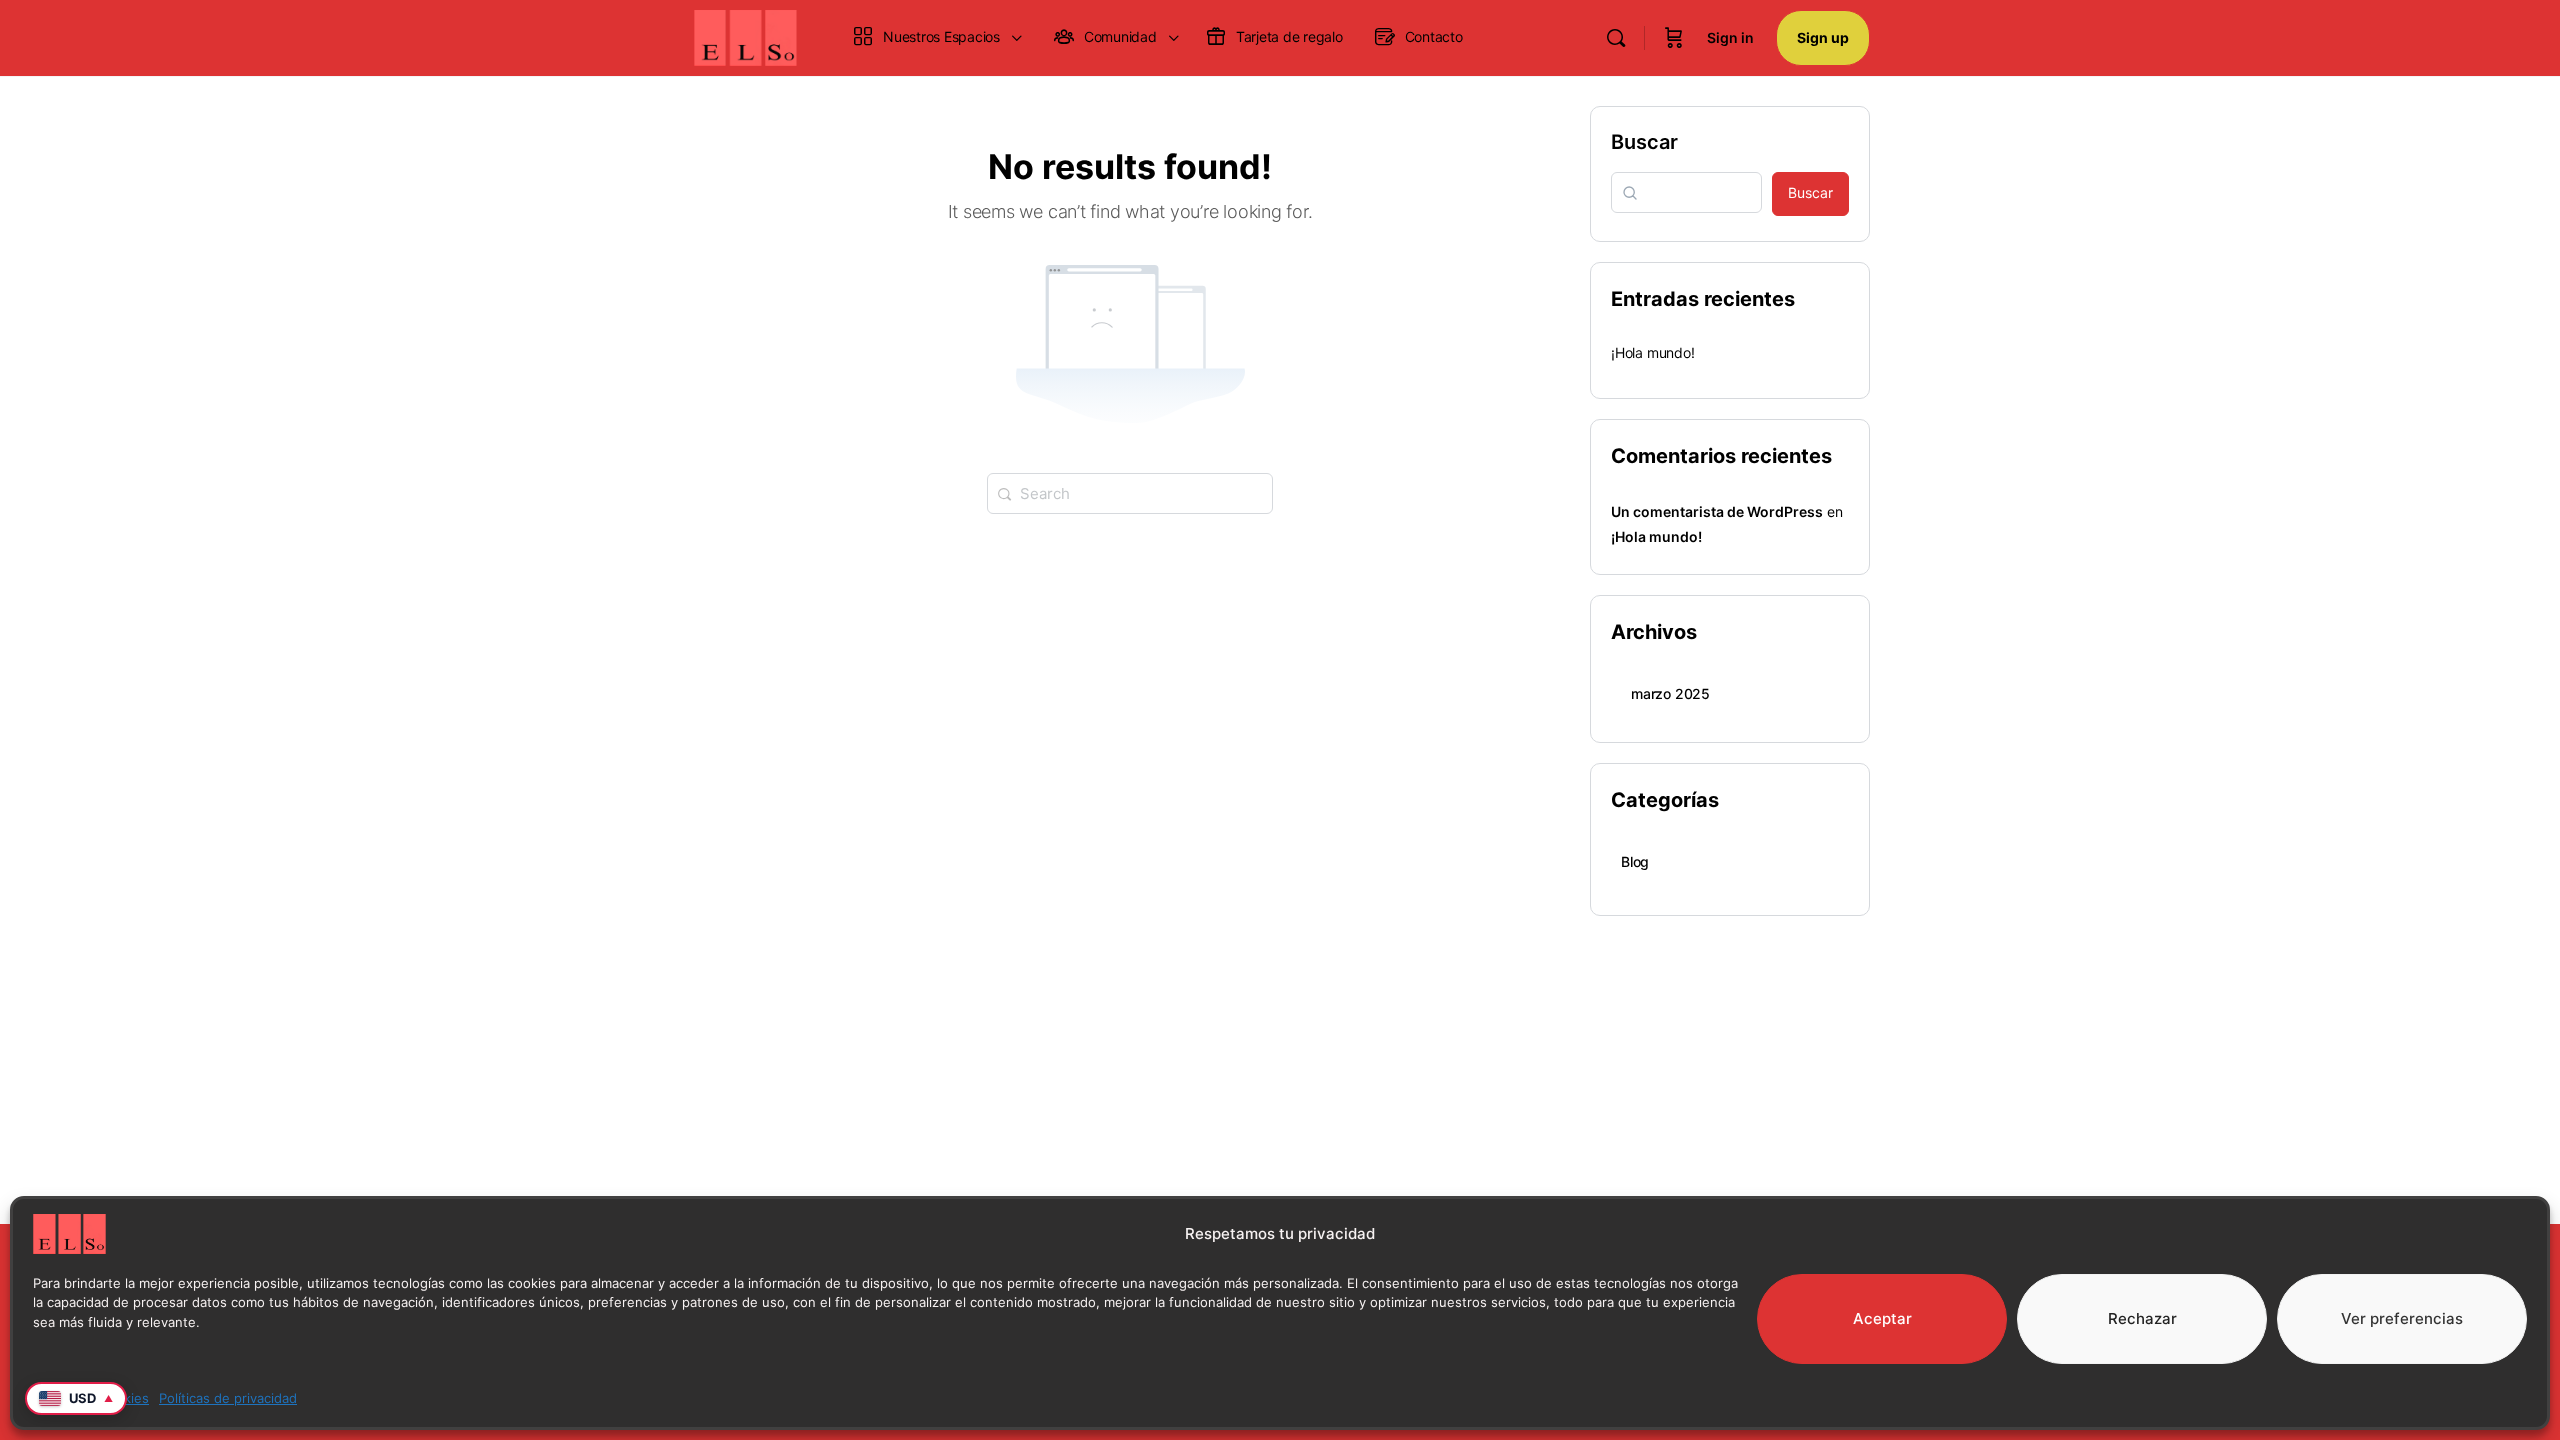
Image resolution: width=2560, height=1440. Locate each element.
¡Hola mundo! (1652, 352)
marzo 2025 (1670, 693)
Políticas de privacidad (228, 1398)
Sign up (1823, 37)
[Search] (1616, 38)
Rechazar (2142, 1318)
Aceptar (1882, 1318)
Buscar (1644, 142)
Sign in (1730, 37)
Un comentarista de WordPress (1717, 511)
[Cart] (1674, 38)
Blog (1635, 861)
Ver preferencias (2402, 1318)
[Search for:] (1130, 492)
